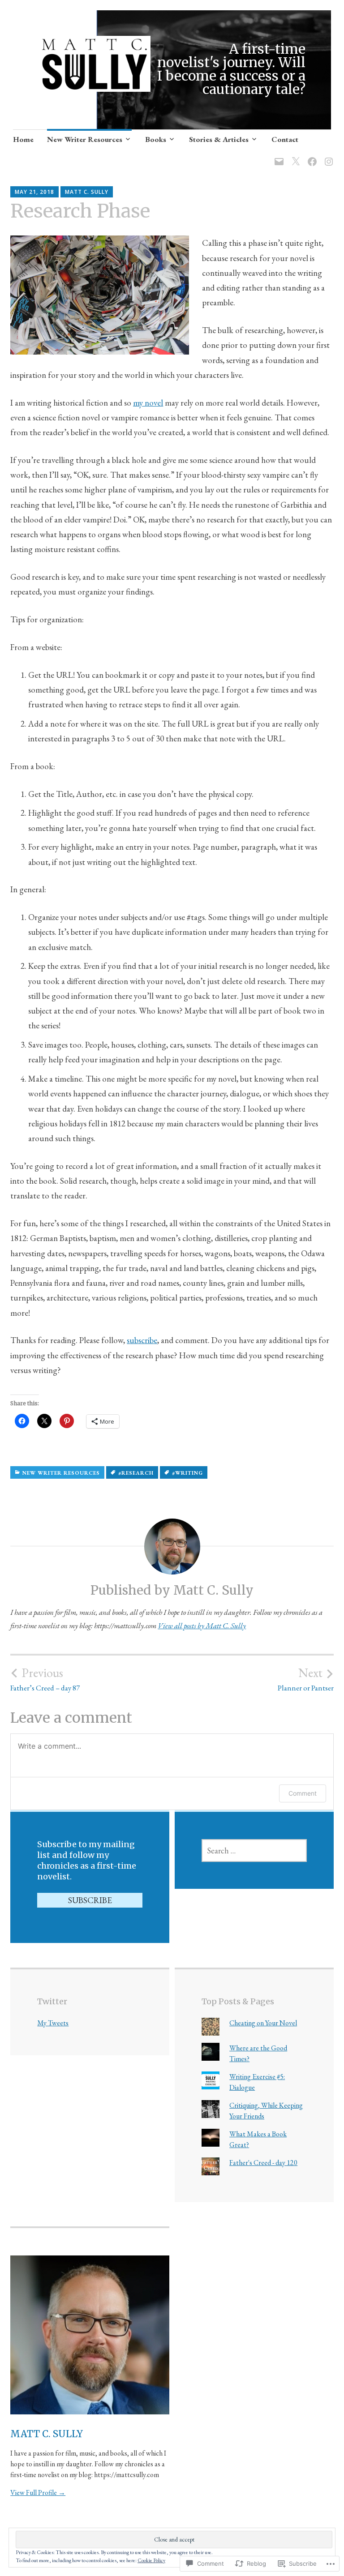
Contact (285, 139)
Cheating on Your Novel (263, 2023)
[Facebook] (311, 156)
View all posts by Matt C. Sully (202, 1626)
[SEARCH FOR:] (254, 1851)
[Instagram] (327, 156)
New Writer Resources (85, 139)
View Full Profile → (38, 2493)
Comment (303, 1793)
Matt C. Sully (87, 192)
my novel (148, 403)
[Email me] (277, 156)
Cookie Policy (151, 2560)
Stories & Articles (219, 139)
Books (156, 139)
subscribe (142, 1340)
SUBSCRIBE (90, 1900)
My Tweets (53, 2023)
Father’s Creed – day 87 (45, 1679)
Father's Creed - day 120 (263, 2163)
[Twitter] (294, 156)
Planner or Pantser (306, 1679)
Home (23, 139)
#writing (187, 1473)
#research (136, 1473)
